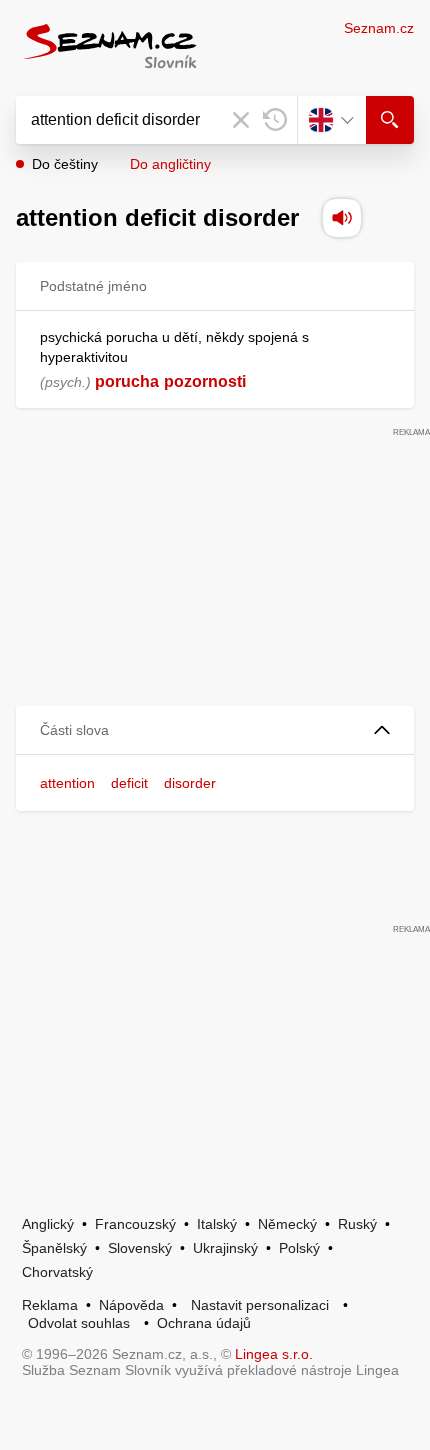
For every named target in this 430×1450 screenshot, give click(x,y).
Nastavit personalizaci (260, 1305)
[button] (215, 730)
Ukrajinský (225, 1248)
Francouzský (135, 1224)
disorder (190, 783)
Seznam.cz (379, 28)
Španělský (54, 1248)
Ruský (357, 1224)
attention (67, 783)
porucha (127, 381)
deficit (129, 783)
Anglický (48, 1224)
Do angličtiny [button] (170, 164)
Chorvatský (57, 1272)
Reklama (50, 1305)
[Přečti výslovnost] (342, 218)
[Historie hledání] (275, 120)
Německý (287, 1224)
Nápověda (131, 1305)
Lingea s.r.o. (274, 1354)
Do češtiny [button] (65, 164)
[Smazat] (241, 120)
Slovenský (140, 1248)
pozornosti (205, 381)
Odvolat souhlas (79, 1323)
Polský (299, 1248)
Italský (217, 1224)
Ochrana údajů (204, 1323)
